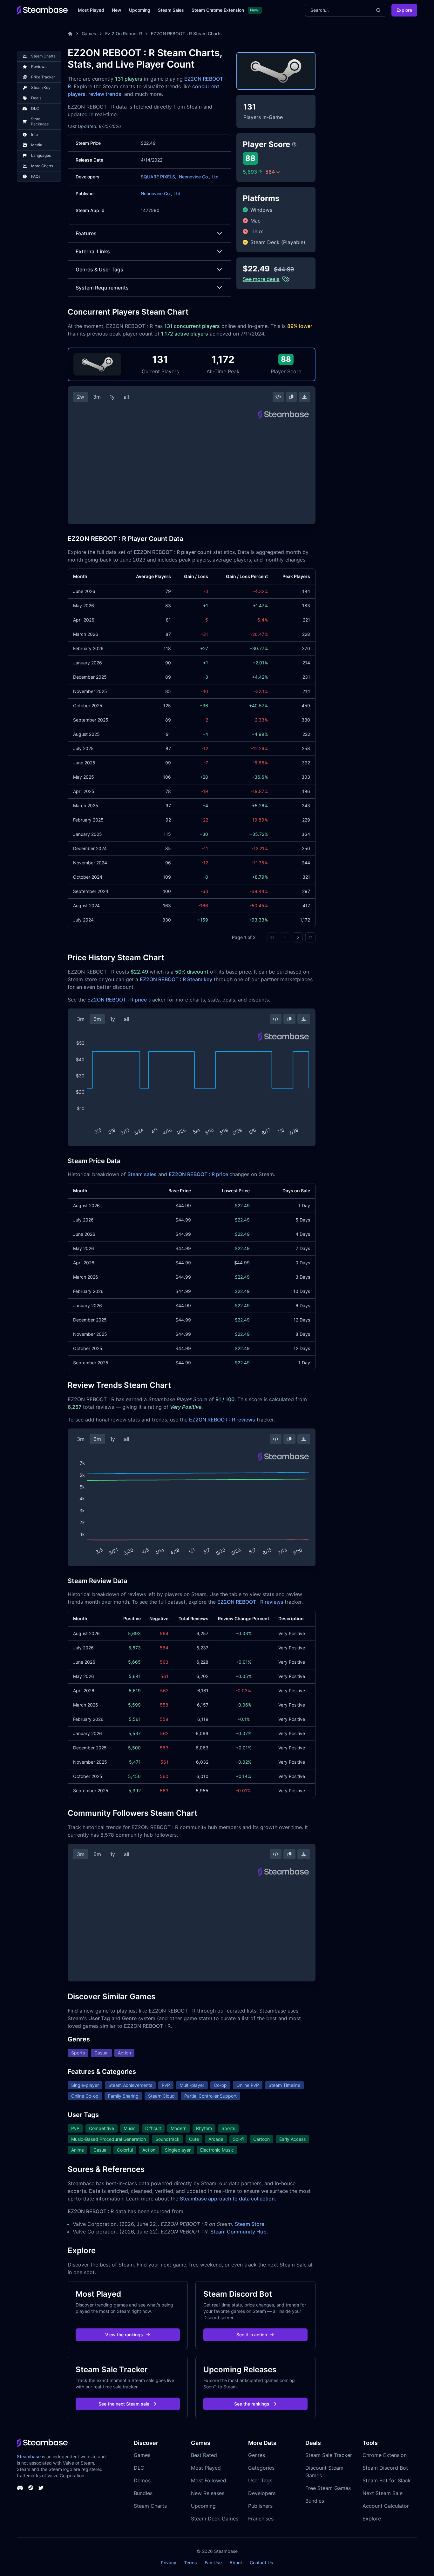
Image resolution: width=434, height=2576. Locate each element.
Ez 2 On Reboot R (124, 33)
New (117, 10)
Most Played (91, 10)
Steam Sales (171, 10)
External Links (93, 251)
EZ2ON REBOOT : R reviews (222, 1420)
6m (97, 1019)
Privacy (169, 2563)
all (126, 397)
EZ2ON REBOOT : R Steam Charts (186, 33)
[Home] (70, 34)
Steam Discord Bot (385, 2468)
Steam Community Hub (238, 2232)
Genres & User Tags (99, 270)
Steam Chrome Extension (218, 10)
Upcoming (140, 10)
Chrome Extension (385, 2455)
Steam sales (142, 1174)
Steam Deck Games (215, 2519)
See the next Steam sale (124, 2404)
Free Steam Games (328, 2488)
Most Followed (209, 2480)
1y (112, 397)
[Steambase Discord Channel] (20, 2488)
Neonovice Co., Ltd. (199, 177)
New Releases (208, 2493)
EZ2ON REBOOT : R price (117, 1000)
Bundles (143, 2493)
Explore (404, 10)
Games (89, 33)
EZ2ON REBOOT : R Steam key (176, 979)
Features (86, 233)
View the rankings (124, 2335)
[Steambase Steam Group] (31, 2488)
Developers (262, 2493)
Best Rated (204, 2455)
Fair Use (213, 2563)
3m (97, 397)
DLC (139, 2468)
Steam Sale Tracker (329, 2455)
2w (81, 397)
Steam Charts (150, 2506)
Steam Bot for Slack (387, 2480)
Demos (142, 2480)
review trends (105, 94)
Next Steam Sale (383, 2493)
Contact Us (261, 2563)
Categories (261, 2468)
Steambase (29, 2456)
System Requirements (102, 288)
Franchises (261, 2519)
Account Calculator (386, 2506)
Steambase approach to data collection (227, 2199)
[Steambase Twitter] (41, 2488)
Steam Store (250, 2224)
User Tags (260, 2480)
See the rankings (252, 2404)
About (236, 2563)
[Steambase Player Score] (294, 144)
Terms (190, 2563)
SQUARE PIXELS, (159, 177)
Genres (257, 2455)
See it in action (252, 2335)
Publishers (260, 2506)
